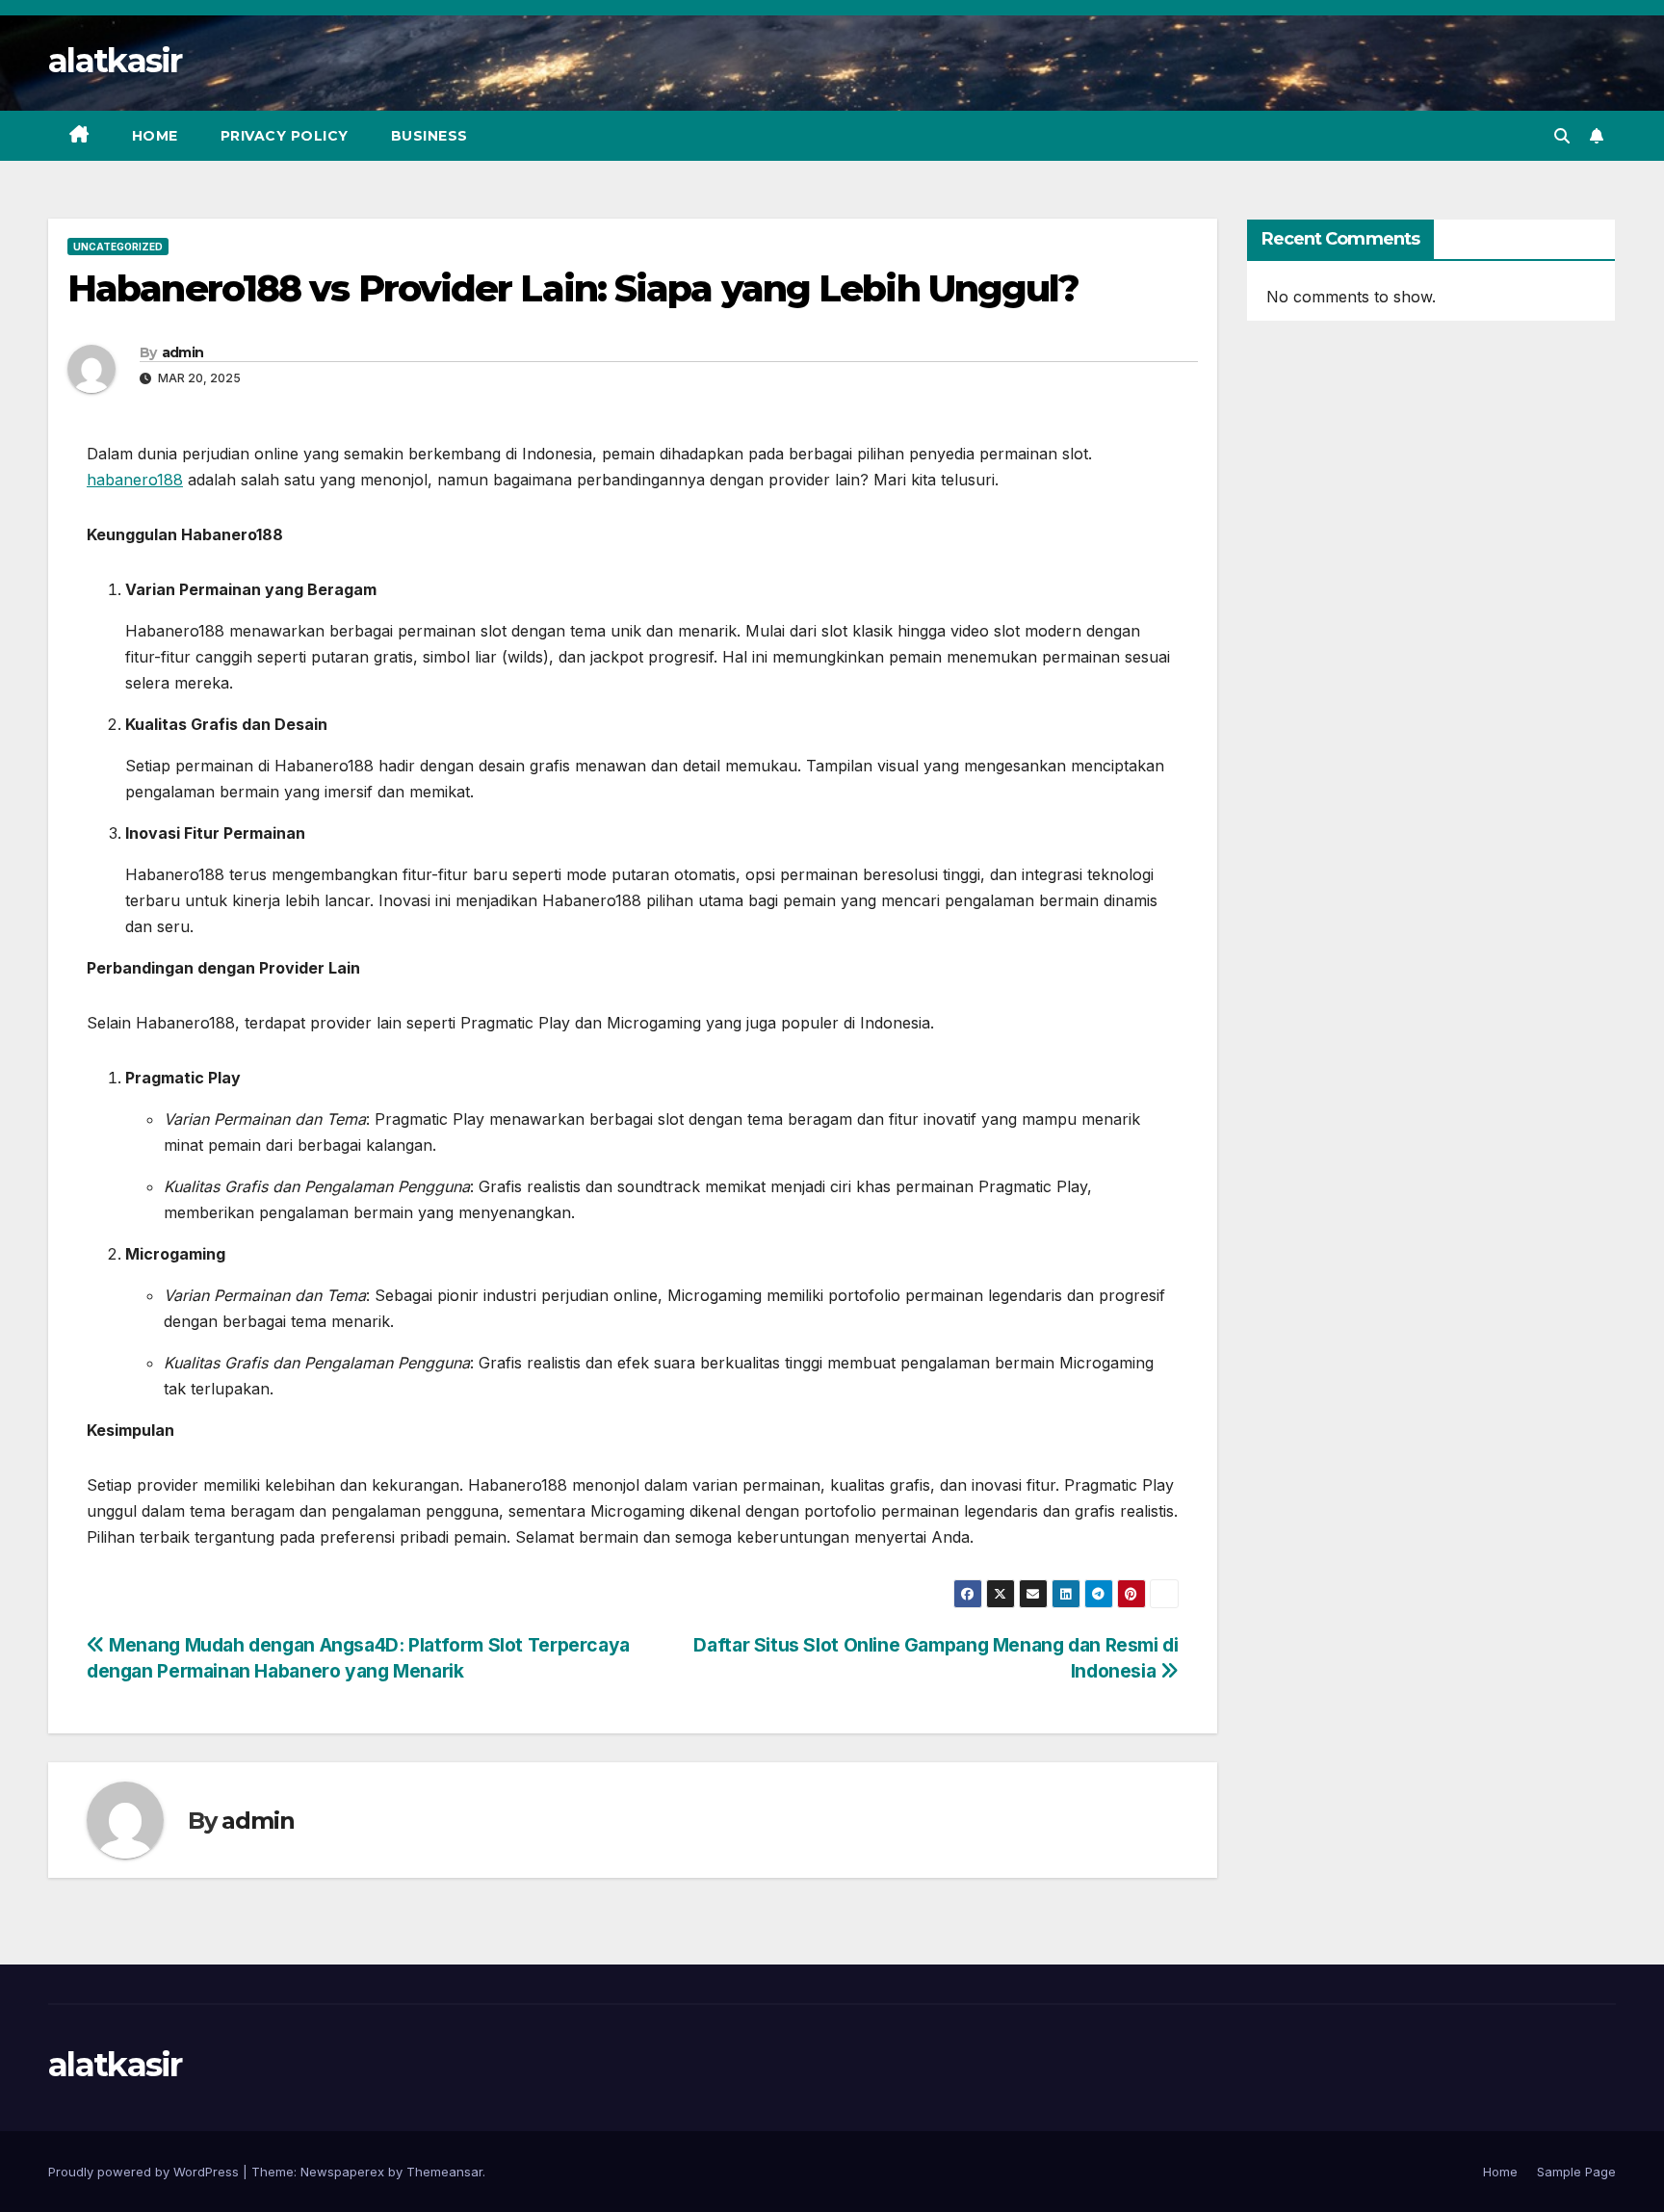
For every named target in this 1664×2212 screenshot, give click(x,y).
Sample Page (1576, 2172)
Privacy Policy (285, 136)
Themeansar (444, 2172)
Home (155, 136)
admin (183, 352)
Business (429, 136)
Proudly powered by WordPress (145, 2172)
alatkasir (115, 61)
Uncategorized (118, 247)
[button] (1562, 136)
